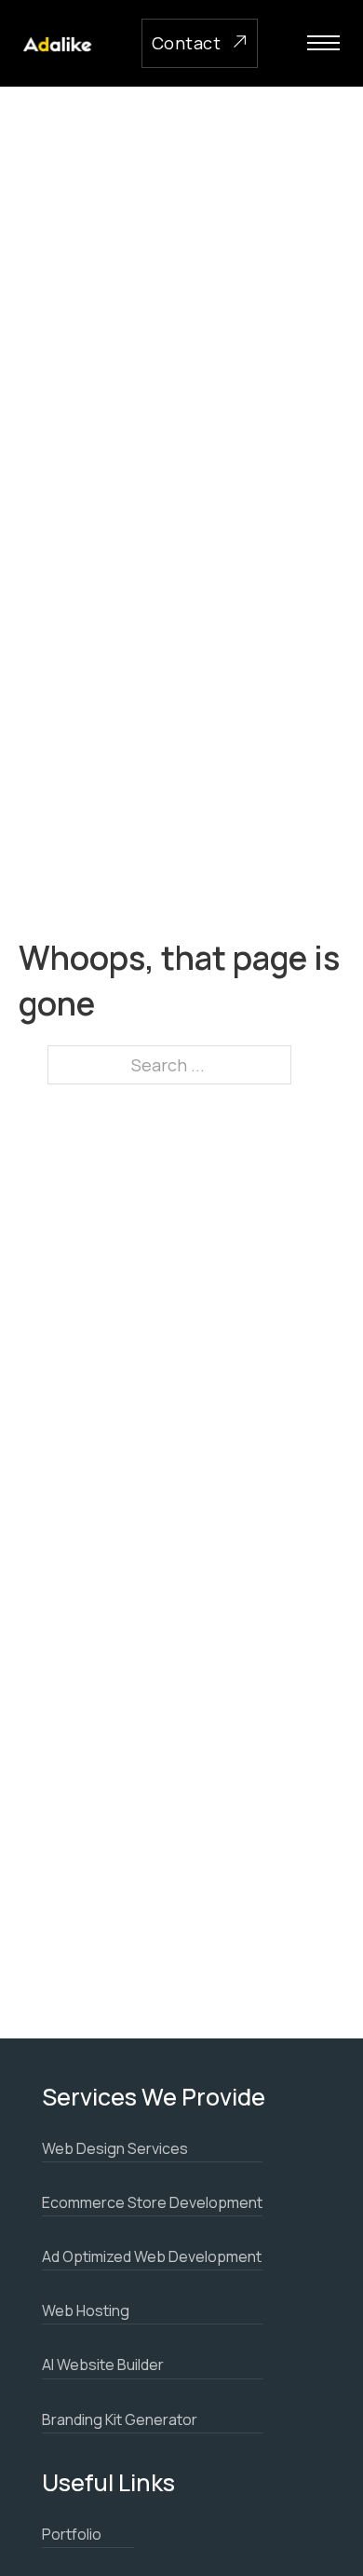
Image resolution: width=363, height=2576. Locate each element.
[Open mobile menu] (323, 43)
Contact (187, 43)
